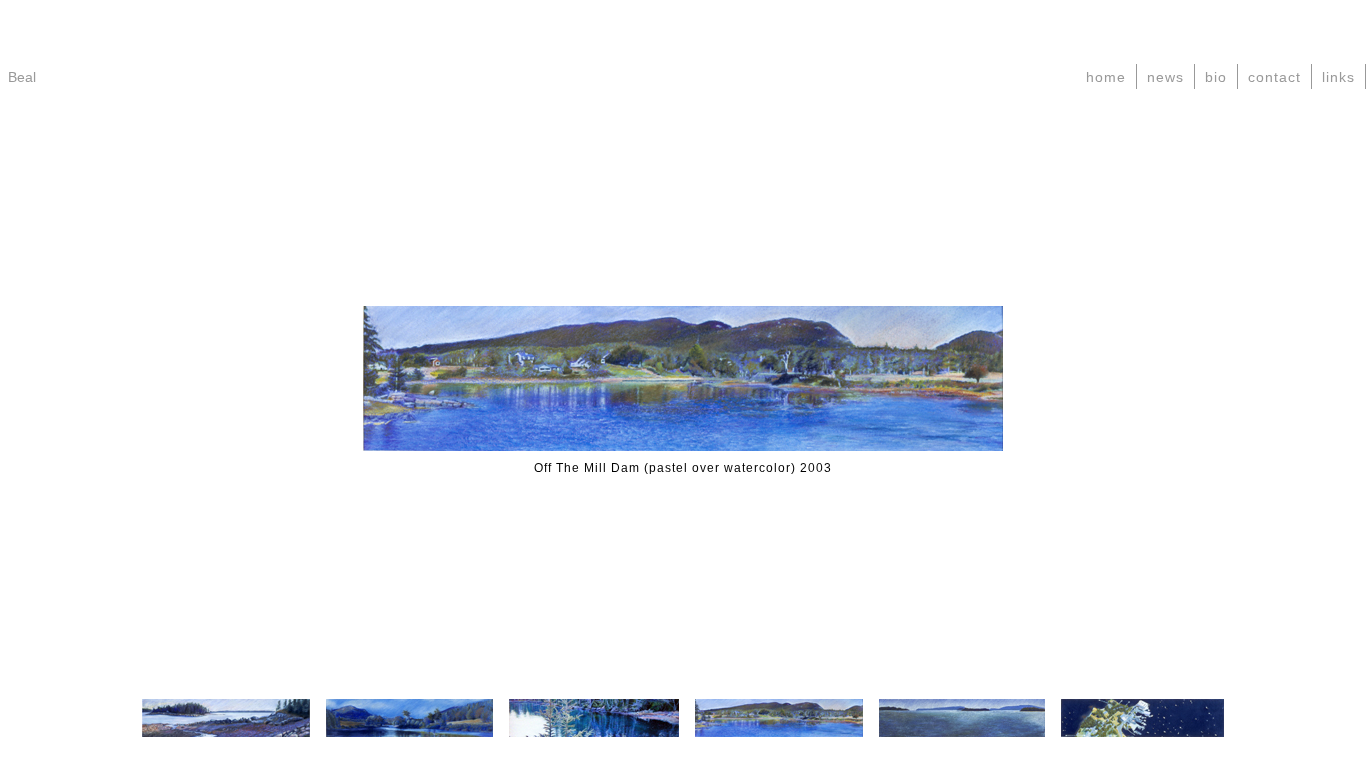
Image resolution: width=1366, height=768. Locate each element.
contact (1274, 77)
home (1106, 77)
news (1165, 77)
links (1338, 77)
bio (1216, 77)
